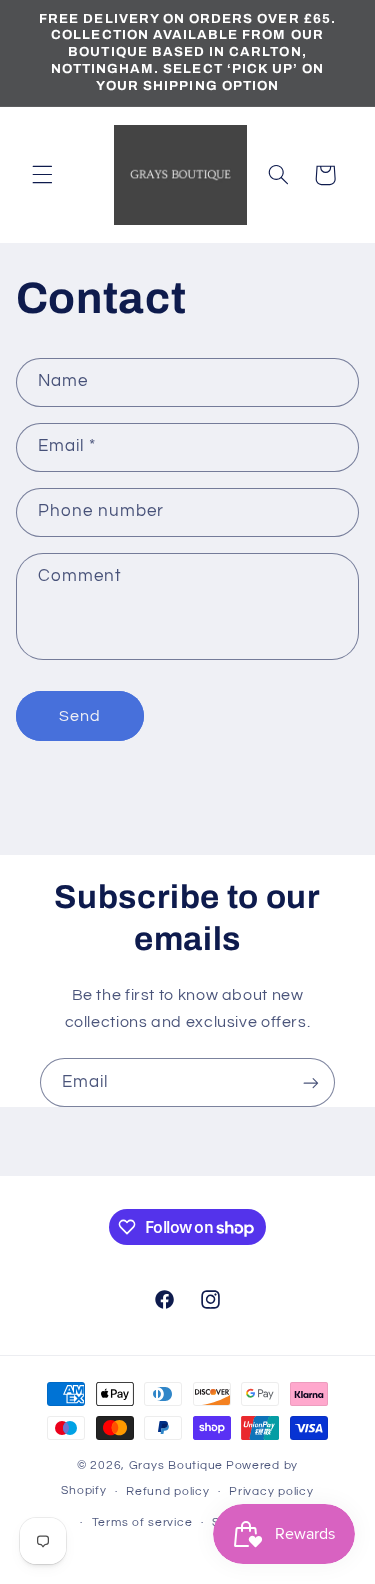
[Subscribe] (311, 1082)
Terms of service (142, 1522)
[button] (42, 175)
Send (80, 716)
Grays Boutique (176, 1465)
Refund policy (168, 1491)
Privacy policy (271, 1491)
